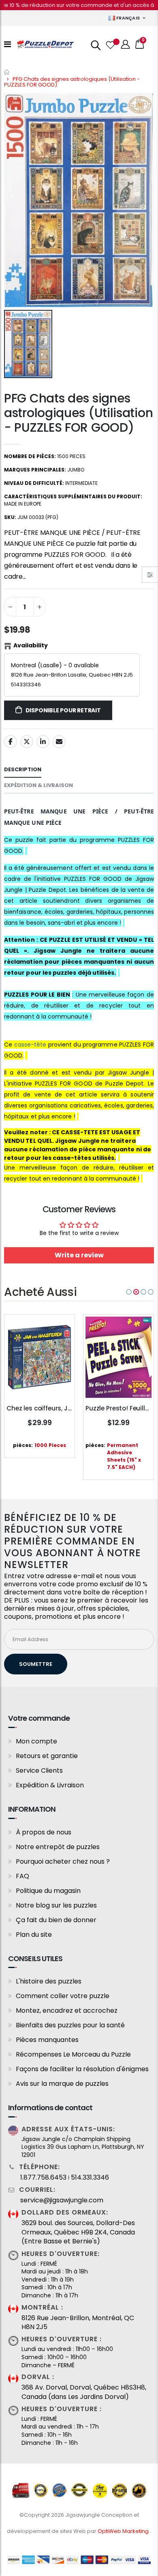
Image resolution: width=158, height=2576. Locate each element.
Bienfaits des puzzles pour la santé (70, 2025)
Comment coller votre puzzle (63, 1996)
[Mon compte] (126, 44)
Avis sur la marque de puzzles (62, 2084)
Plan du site (34, 1935)
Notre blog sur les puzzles (56, 1905)
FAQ (22, 1876)
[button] (129, 1292)
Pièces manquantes (47, 2040)
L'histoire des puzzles (49, 1981)
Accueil (7, 72)
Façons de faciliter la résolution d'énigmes (82, 2069)
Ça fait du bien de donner (56, 1920)
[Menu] (7, 44)
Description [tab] (23, 769)
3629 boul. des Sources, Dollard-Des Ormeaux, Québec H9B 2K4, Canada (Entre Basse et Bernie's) (78, 2232)
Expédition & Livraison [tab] (38, 785)
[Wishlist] (110, 44)
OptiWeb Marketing (124, 2531)
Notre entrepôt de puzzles (58, 1847)
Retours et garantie (47, 1756)
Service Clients (39, 1770)
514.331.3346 (90, 2178)
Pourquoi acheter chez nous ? (63, 1861)
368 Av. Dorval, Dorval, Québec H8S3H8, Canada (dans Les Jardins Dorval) (84, 2392)
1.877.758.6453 (43, 2178)
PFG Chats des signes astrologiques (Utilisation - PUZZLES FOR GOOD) (78, 413)
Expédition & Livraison (50, 1785)
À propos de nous (44, 1832)
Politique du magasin (48, 1891)
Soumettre (36, 1664)
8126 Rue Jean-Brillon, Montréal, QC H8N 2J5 (78, 2323)
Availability (31, 645)
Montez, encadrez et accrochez (67, 2010)
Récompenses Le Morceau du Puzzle (73, 2054)
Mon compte (36, 1741)
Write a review (79, 1255)
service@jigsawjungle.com (62, 2200)
